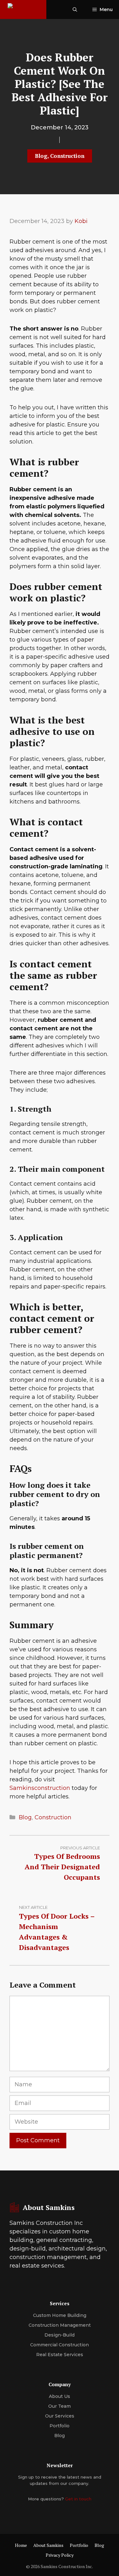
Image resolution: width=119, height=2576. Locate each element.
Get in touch (78, 2499)
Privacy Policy (60, 2555)
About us (60, 2396)
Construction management (60, 2325)
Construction (67, 156)
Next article (33, 1907)
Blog (41, 156)
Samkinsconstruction (41, 1788)
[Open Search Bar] (75, 9)
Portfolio (60, 2426)
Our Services (60, 2416)
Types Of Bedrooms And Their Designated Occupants (62, 1867)
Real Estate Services (60, 2355)
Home (21, 2545)
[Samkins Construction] (23, 9)
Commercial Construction (60, 2345)
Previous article (80, 1848)
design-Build (60, 2335)
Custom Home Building (60, 2315)
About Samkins (48, 2545)
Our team (60, 2406)
